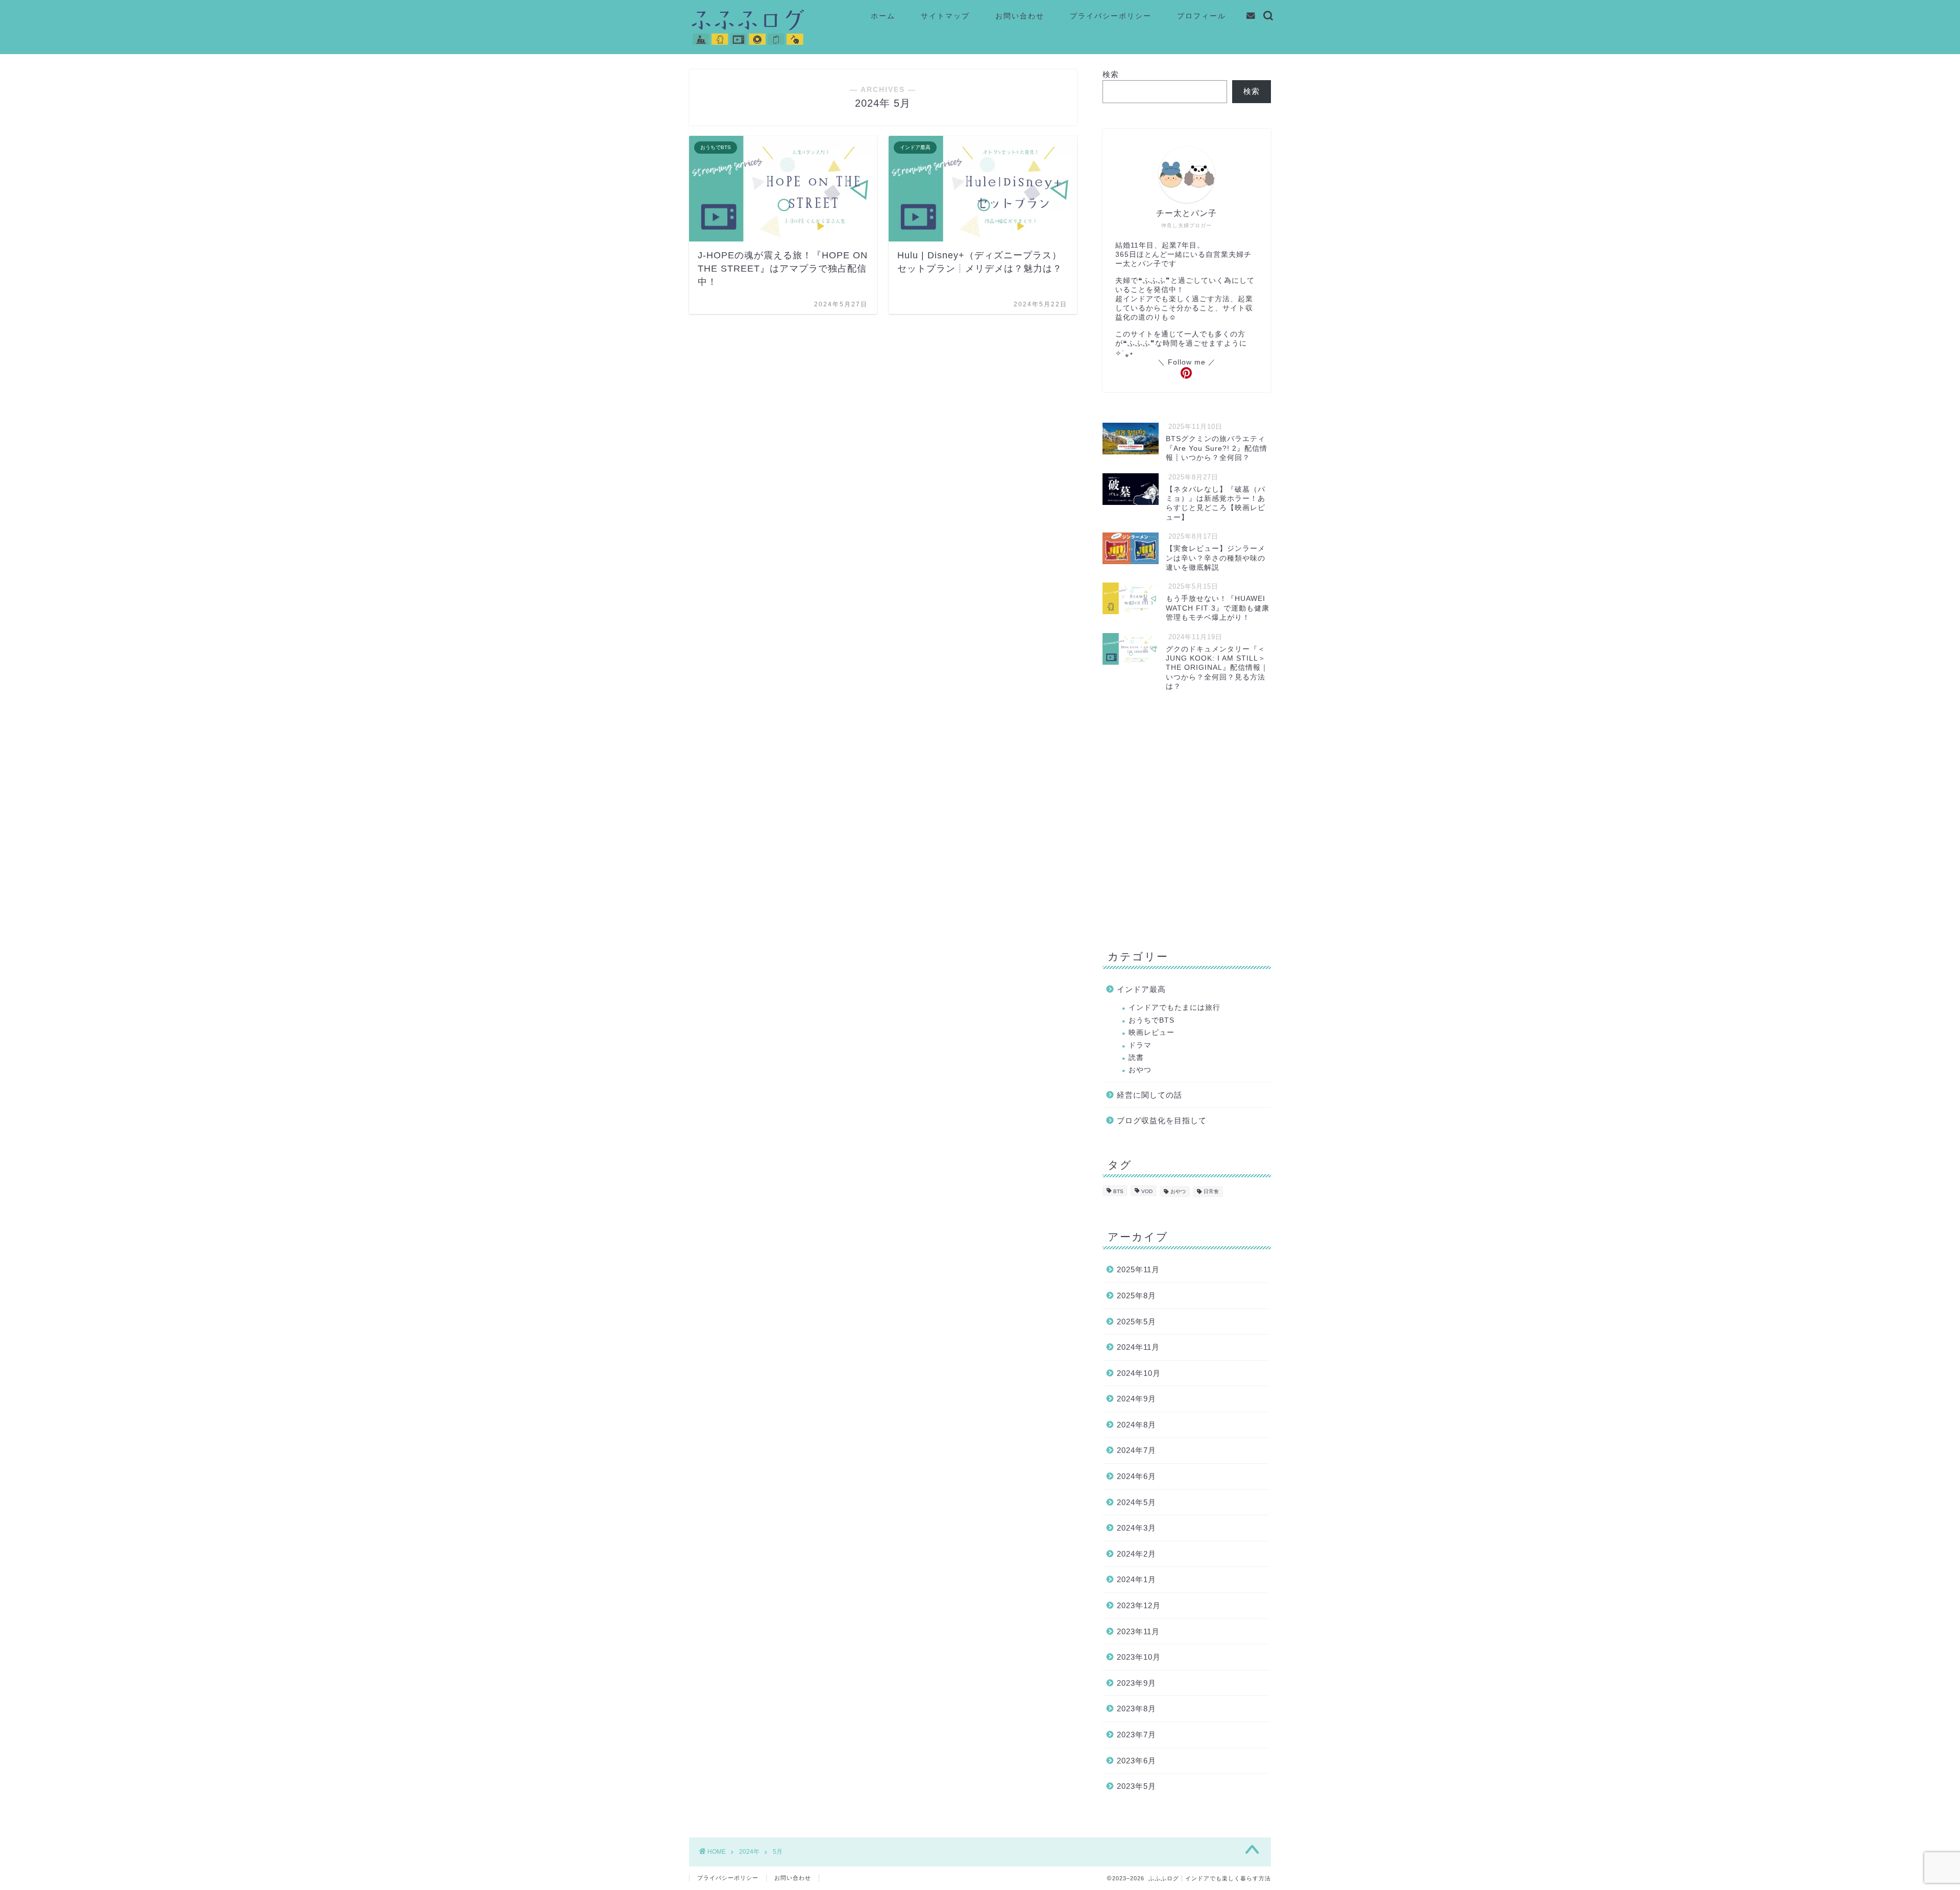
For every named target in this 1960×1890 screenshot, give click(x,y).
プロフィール (1202, 16)
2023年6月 (1136, 1761)
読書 (1136, 1058)
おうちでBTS (1151, 1020)
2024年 (749, 1852)
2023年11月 (1138, 1631)
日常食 (1211, 1191)
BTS (1118, 1191)
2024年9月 (1136, 1399)
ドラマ (1140, 1045)
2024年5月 (1136, 1502)
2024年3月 (1136, 1528)
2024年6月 (1136, 1476)
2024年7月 (1136, 1450)
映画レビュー (1151, 1033)
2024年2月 (1136, 1554)
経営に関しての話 (1149, 1095)
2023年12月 (1139, 1605)
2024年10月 (1139, 1373)
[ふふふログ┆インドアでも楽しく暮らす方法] (748, 45)
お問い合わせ (1020, 16)
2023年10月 (1139, 1657)
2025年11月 (1138, 1269)
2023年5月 (1136, 1786)
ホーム (883, 16)
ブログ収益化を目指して (1162, 1120)
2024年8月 (1136, 1425)
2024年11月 (1138, 1347)
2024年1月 (1136, 1579)
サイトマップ (945, 16)
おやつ (1140, 1070)
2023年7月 (1136, 1735)
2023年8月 (1136, 1709)
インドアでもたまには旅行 (1174, 1008)
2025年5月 (1136, 1322)
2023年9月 (1136, 1683)
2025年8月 (1136, 1295)
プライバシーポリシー (1111, 16)
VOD (1147, 1191)
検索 (1111, 74)
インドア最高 (1141, 989)
